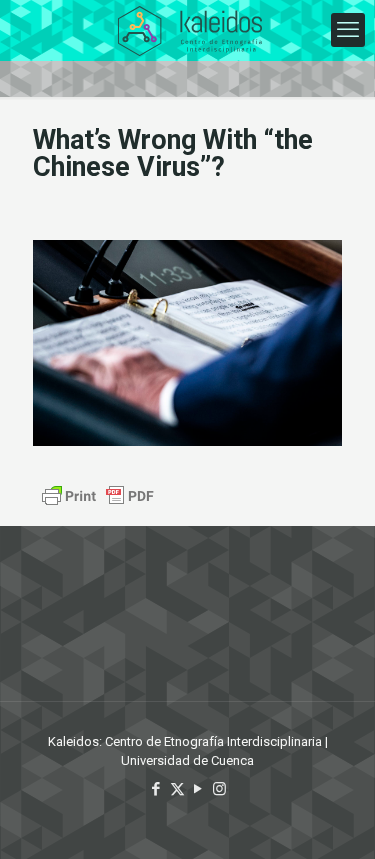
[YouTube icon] (198, 789)
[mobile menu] (348, 30)
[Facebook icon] (156, 789)
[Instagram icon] (219, 789)
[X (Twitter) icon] (177, 789)
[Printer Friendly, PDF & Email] (98, 496)
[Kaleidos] (190, 30)
